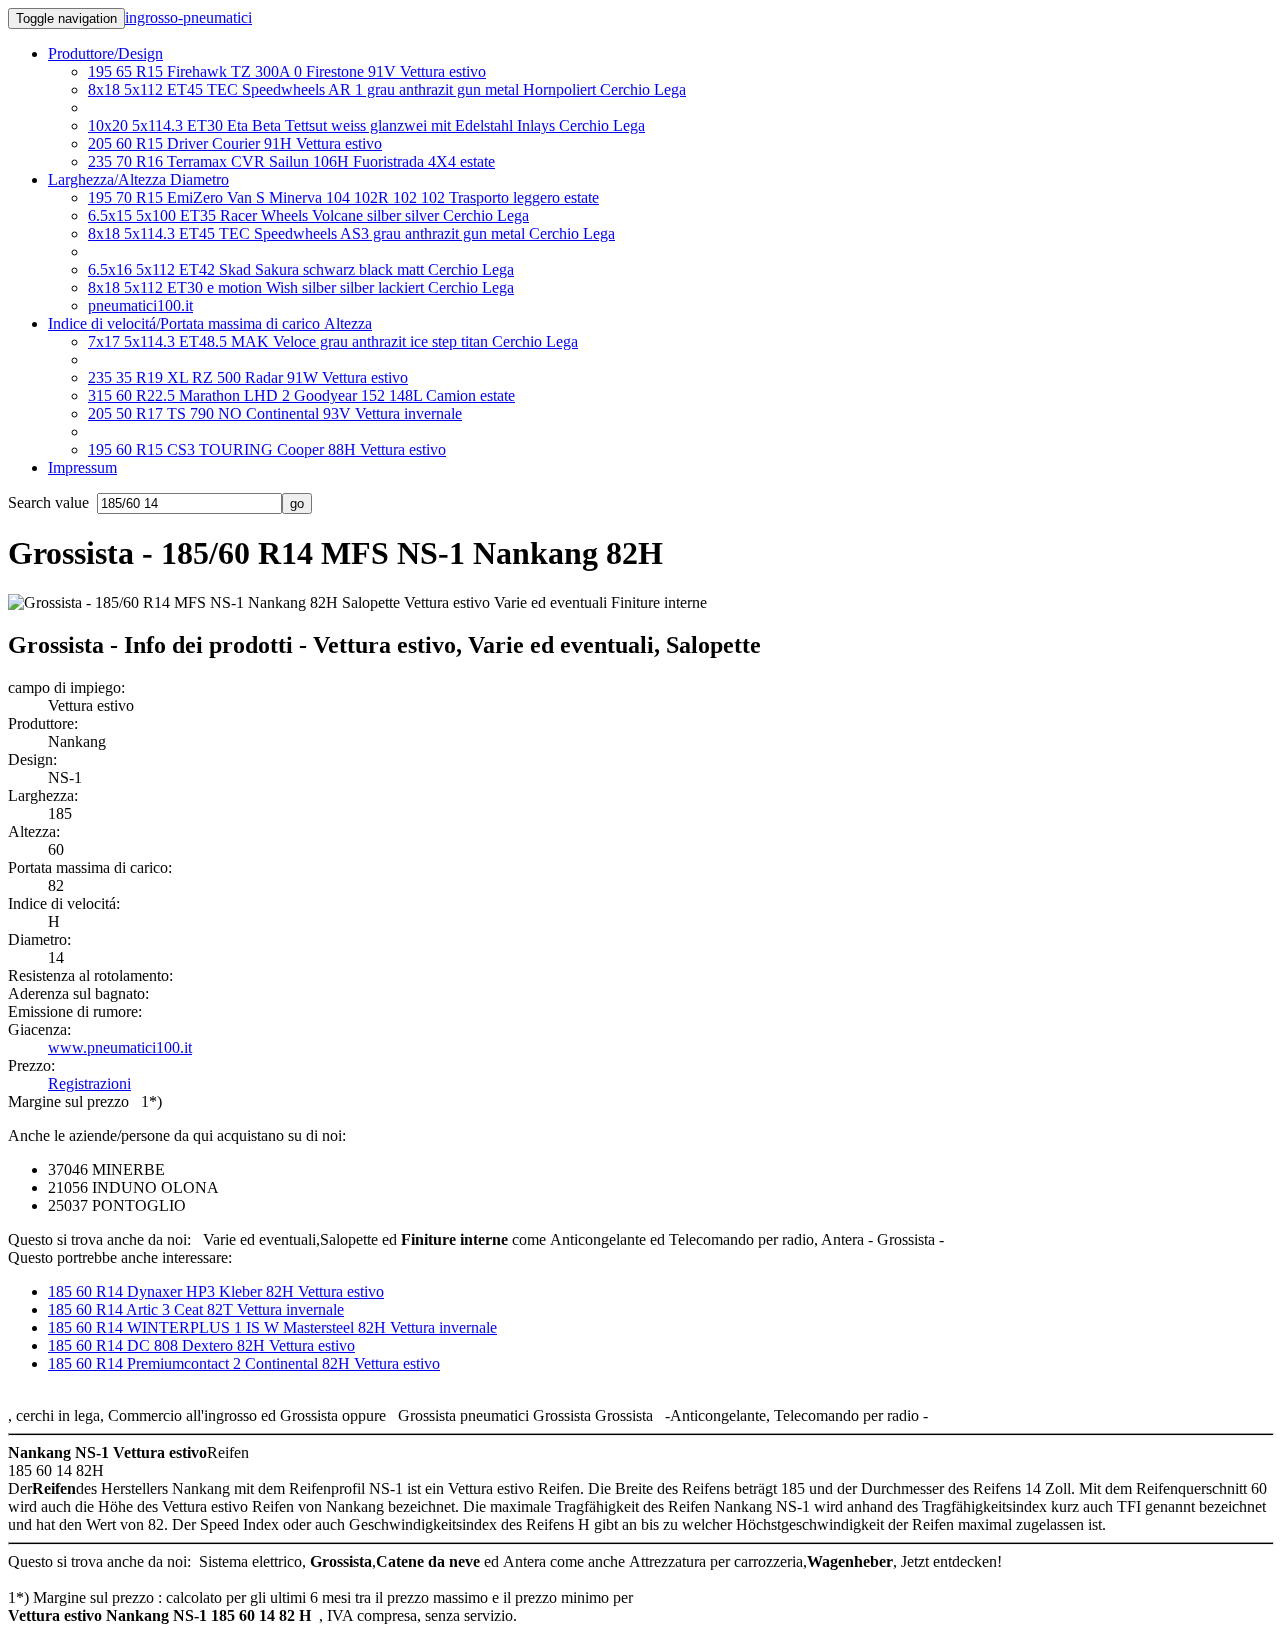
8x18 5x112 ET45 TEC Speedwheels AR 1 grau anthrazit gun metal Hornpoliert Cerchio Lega (387, 89)
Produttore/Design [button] (105, 53)
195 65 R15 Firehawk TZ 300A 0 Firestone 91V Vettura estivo (287, 71)
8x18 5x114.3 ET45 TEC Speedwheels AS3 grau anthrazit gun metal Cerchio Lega (351, 233)
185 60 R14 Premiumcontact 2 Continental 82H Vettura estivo (244, 1363)
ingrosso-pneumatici (188, 17)
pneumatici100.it (140, 305)
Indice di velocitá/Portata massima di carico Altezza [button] (210, 323)
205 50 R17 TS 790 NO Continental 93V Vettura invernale (275, 413)
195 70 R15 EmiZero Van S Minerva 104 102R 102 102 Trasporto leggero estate (343, 197)
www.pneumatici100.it (120, 1047)
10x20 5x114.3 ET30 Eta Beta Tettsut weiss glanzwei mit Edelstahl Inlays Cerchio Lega (366, 125)
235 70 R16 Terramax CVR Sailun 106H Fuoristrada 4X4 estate (291, 161)
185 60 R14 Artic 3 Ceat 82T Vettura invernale (196, 1309)
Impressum (82, 467)
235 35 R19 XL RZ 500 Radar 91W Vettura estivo (248, 377)
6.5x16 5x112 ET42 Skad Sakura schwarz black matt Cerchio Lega (301, 269)
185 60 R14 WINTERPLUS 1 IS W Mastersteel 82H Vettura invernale (272, 1327)
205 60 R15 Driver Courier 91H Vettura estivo (235, 143)
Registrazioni (89, 1083)
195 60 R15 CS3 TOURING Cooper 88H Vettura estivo (267, 449)
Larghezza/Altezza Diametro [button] (138, 179)
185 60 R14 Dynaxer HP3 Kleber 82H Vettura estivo (216, 1291)
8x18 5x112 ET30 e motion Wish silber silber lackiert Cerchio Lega (301, 287)
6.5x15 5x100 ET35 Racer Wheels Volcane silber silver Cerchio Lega (308, 215)
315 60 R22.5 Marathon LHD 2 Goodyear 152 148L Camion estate (301, 395)
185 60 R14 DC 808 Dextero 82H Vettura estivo (201, 1345)
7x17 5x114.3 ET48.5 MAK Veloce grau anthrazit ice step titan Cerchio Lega (333, 341)
